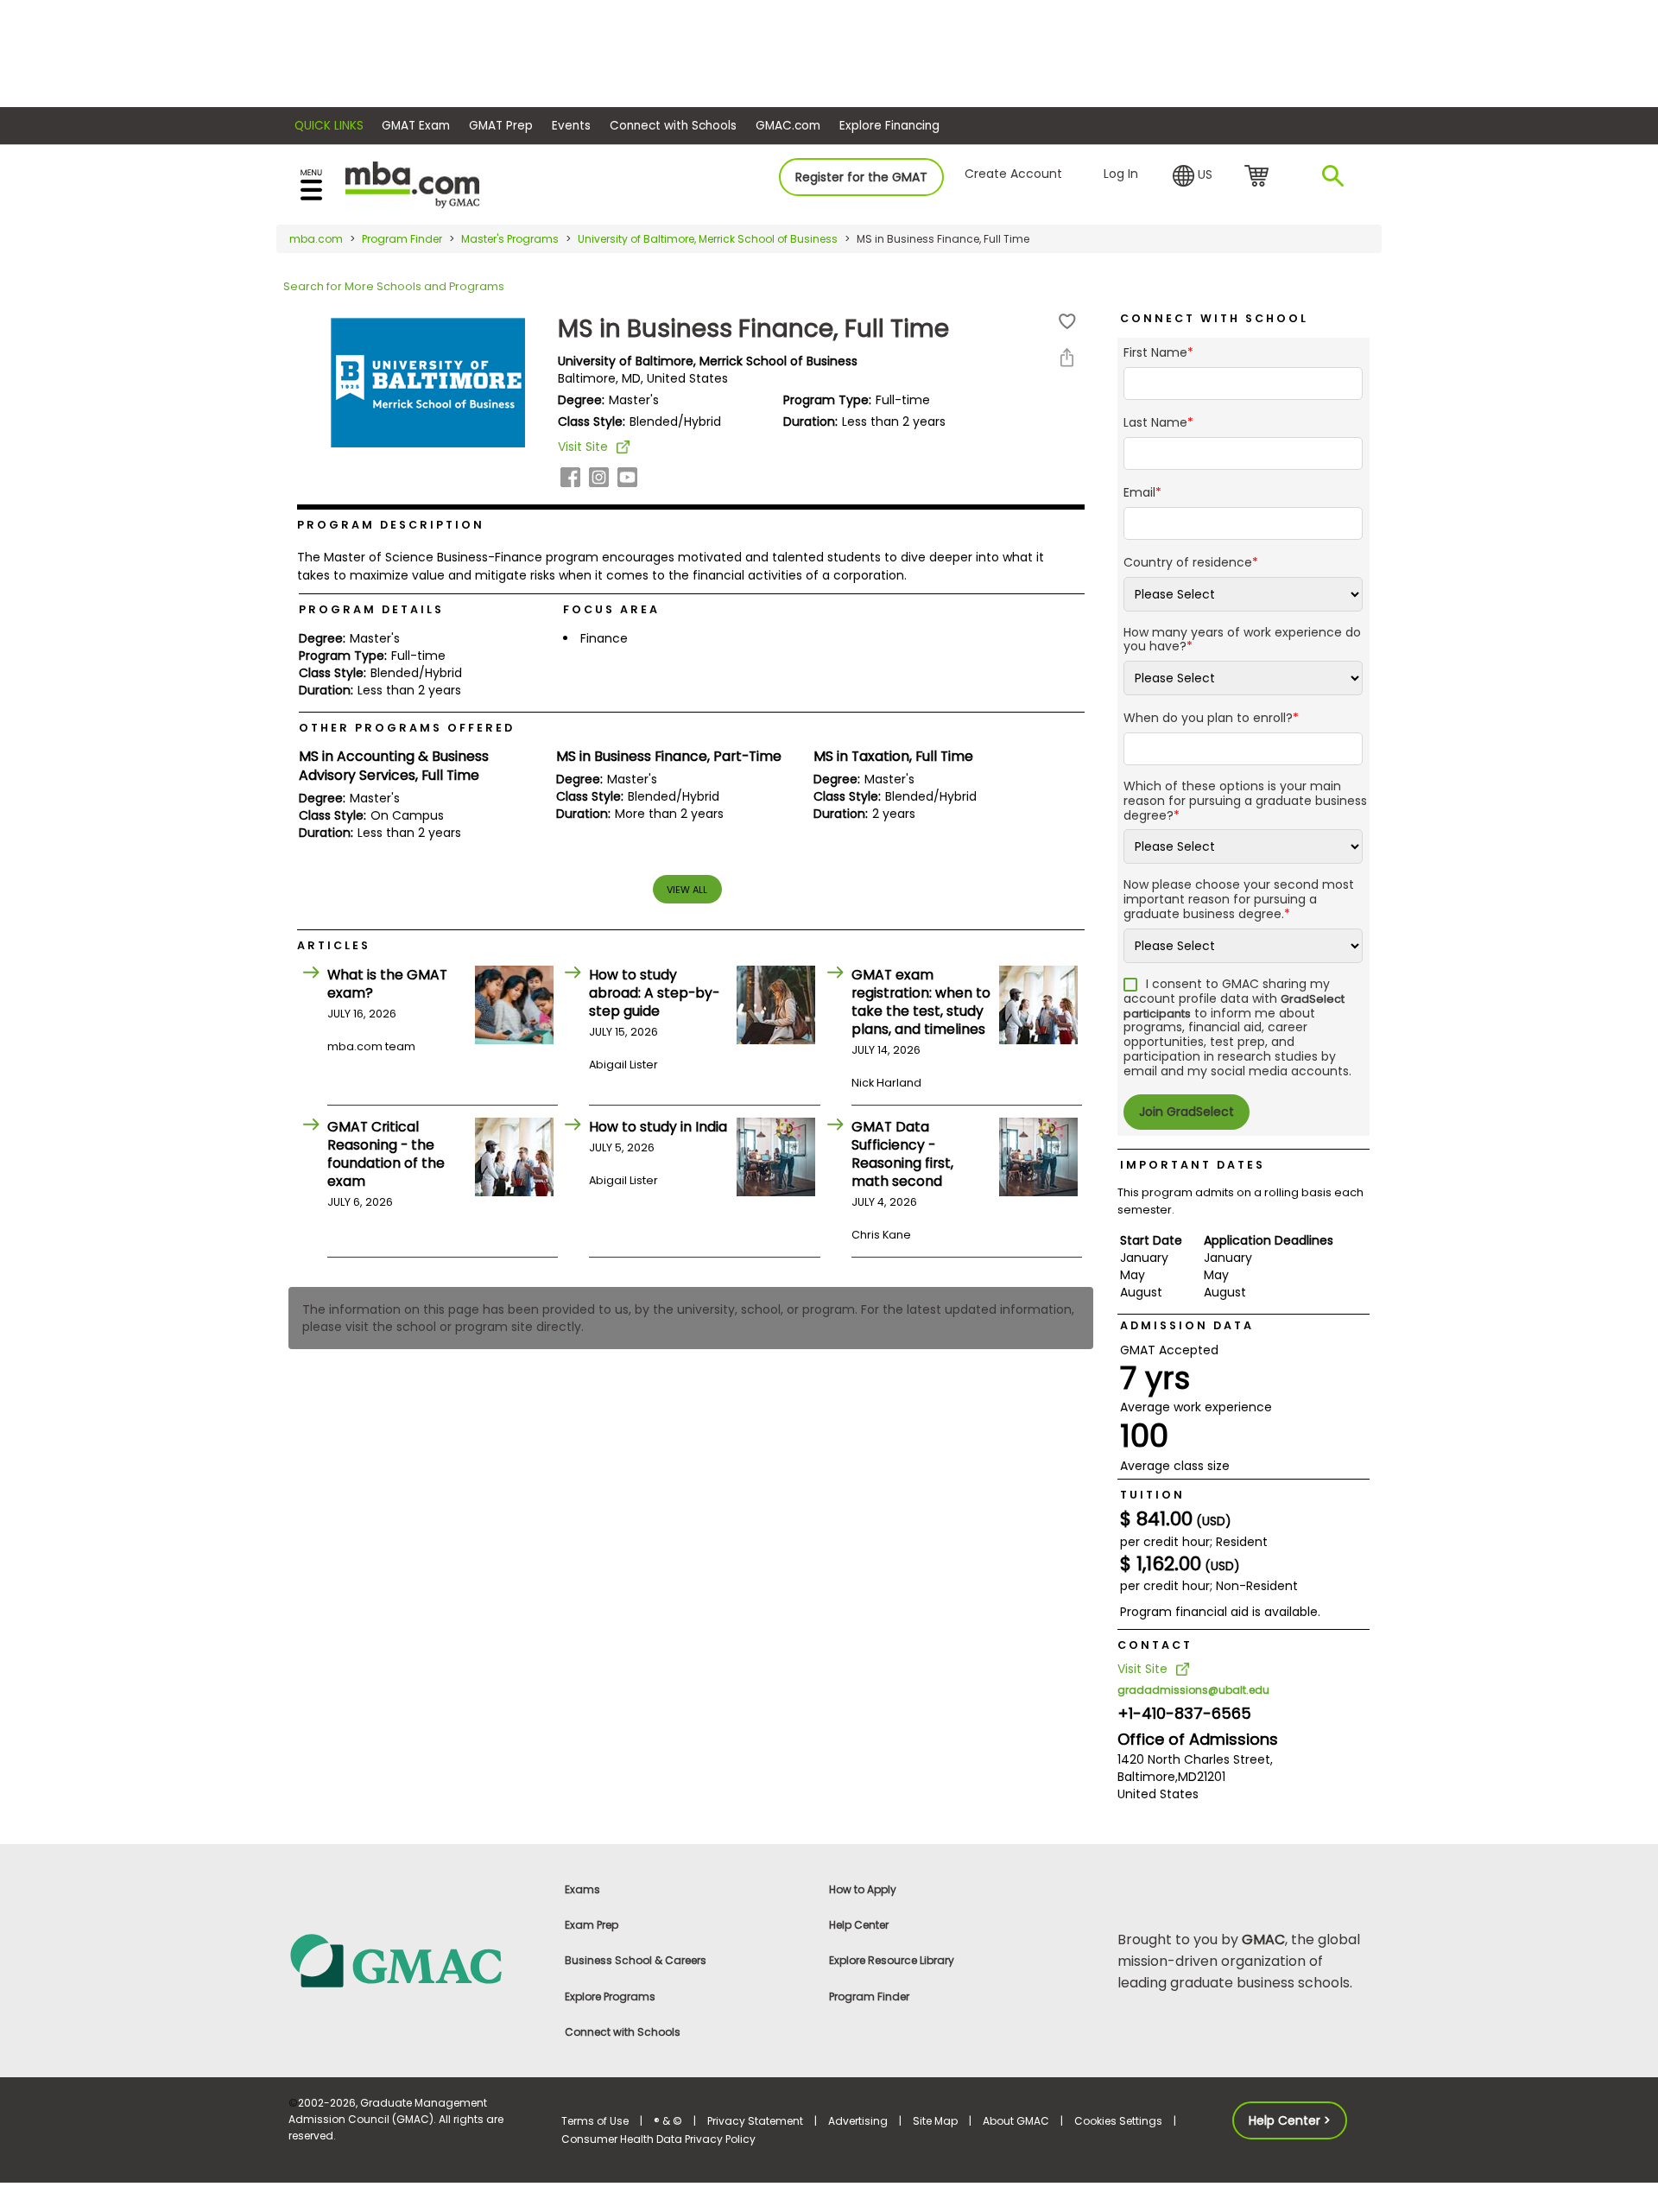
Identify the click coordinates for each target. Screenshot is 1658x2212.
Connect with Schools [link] (623, 2032)
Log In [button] (1121, 174)
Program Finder (402, 239)
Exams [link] (582, 1889)
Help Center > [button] (1290, 2120)
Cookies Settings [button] (1118, 2121)
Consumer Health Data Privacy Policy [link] (658, 2139)
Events (571, 126)
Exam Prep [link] (592, 1925)
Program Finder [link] (869, 1997)
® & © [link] (668, 2121)
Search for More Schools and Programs (394, 286)
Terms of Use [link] (595, 2121)
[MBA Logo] (412, 184)
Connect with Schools (673, 126)
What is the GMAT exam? (387, 984)
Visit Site (583, 447)
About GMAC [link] (1016, 2121)
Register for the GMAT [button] (861, 177)
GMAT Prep (501, 126)
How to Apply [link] (863, 1889)
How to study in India (658, 1127)
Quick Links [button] (329, 126)
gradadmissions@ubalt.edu (1193, 1690)
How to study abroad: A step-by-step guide (654, 993)
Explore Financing (889, 126)
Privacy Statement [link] (755, 2121)
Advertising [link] (858, 2121)
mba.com (316, 239)
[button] (1193, 176)
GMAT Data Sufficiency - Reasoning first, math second (902, 1154)
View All (687, 890)
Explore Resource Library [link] (892, 1960)
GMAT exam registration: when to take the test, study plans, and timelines (921, 1002)
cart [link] (1259, 177)
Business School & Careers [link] (636, 1960)
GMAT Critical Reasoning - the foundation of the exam (386, 1154)
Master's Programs (510, 239)
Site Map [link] (935, 2121)
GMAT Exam (416, 126)
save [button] (1067, 322)
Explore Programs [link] (610, 1997)
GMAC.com (788, 126)
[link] (414, 1959)
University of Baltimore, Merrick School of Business (708, 239)
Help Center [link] (859, 1925)
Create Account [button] (1013, 174)
